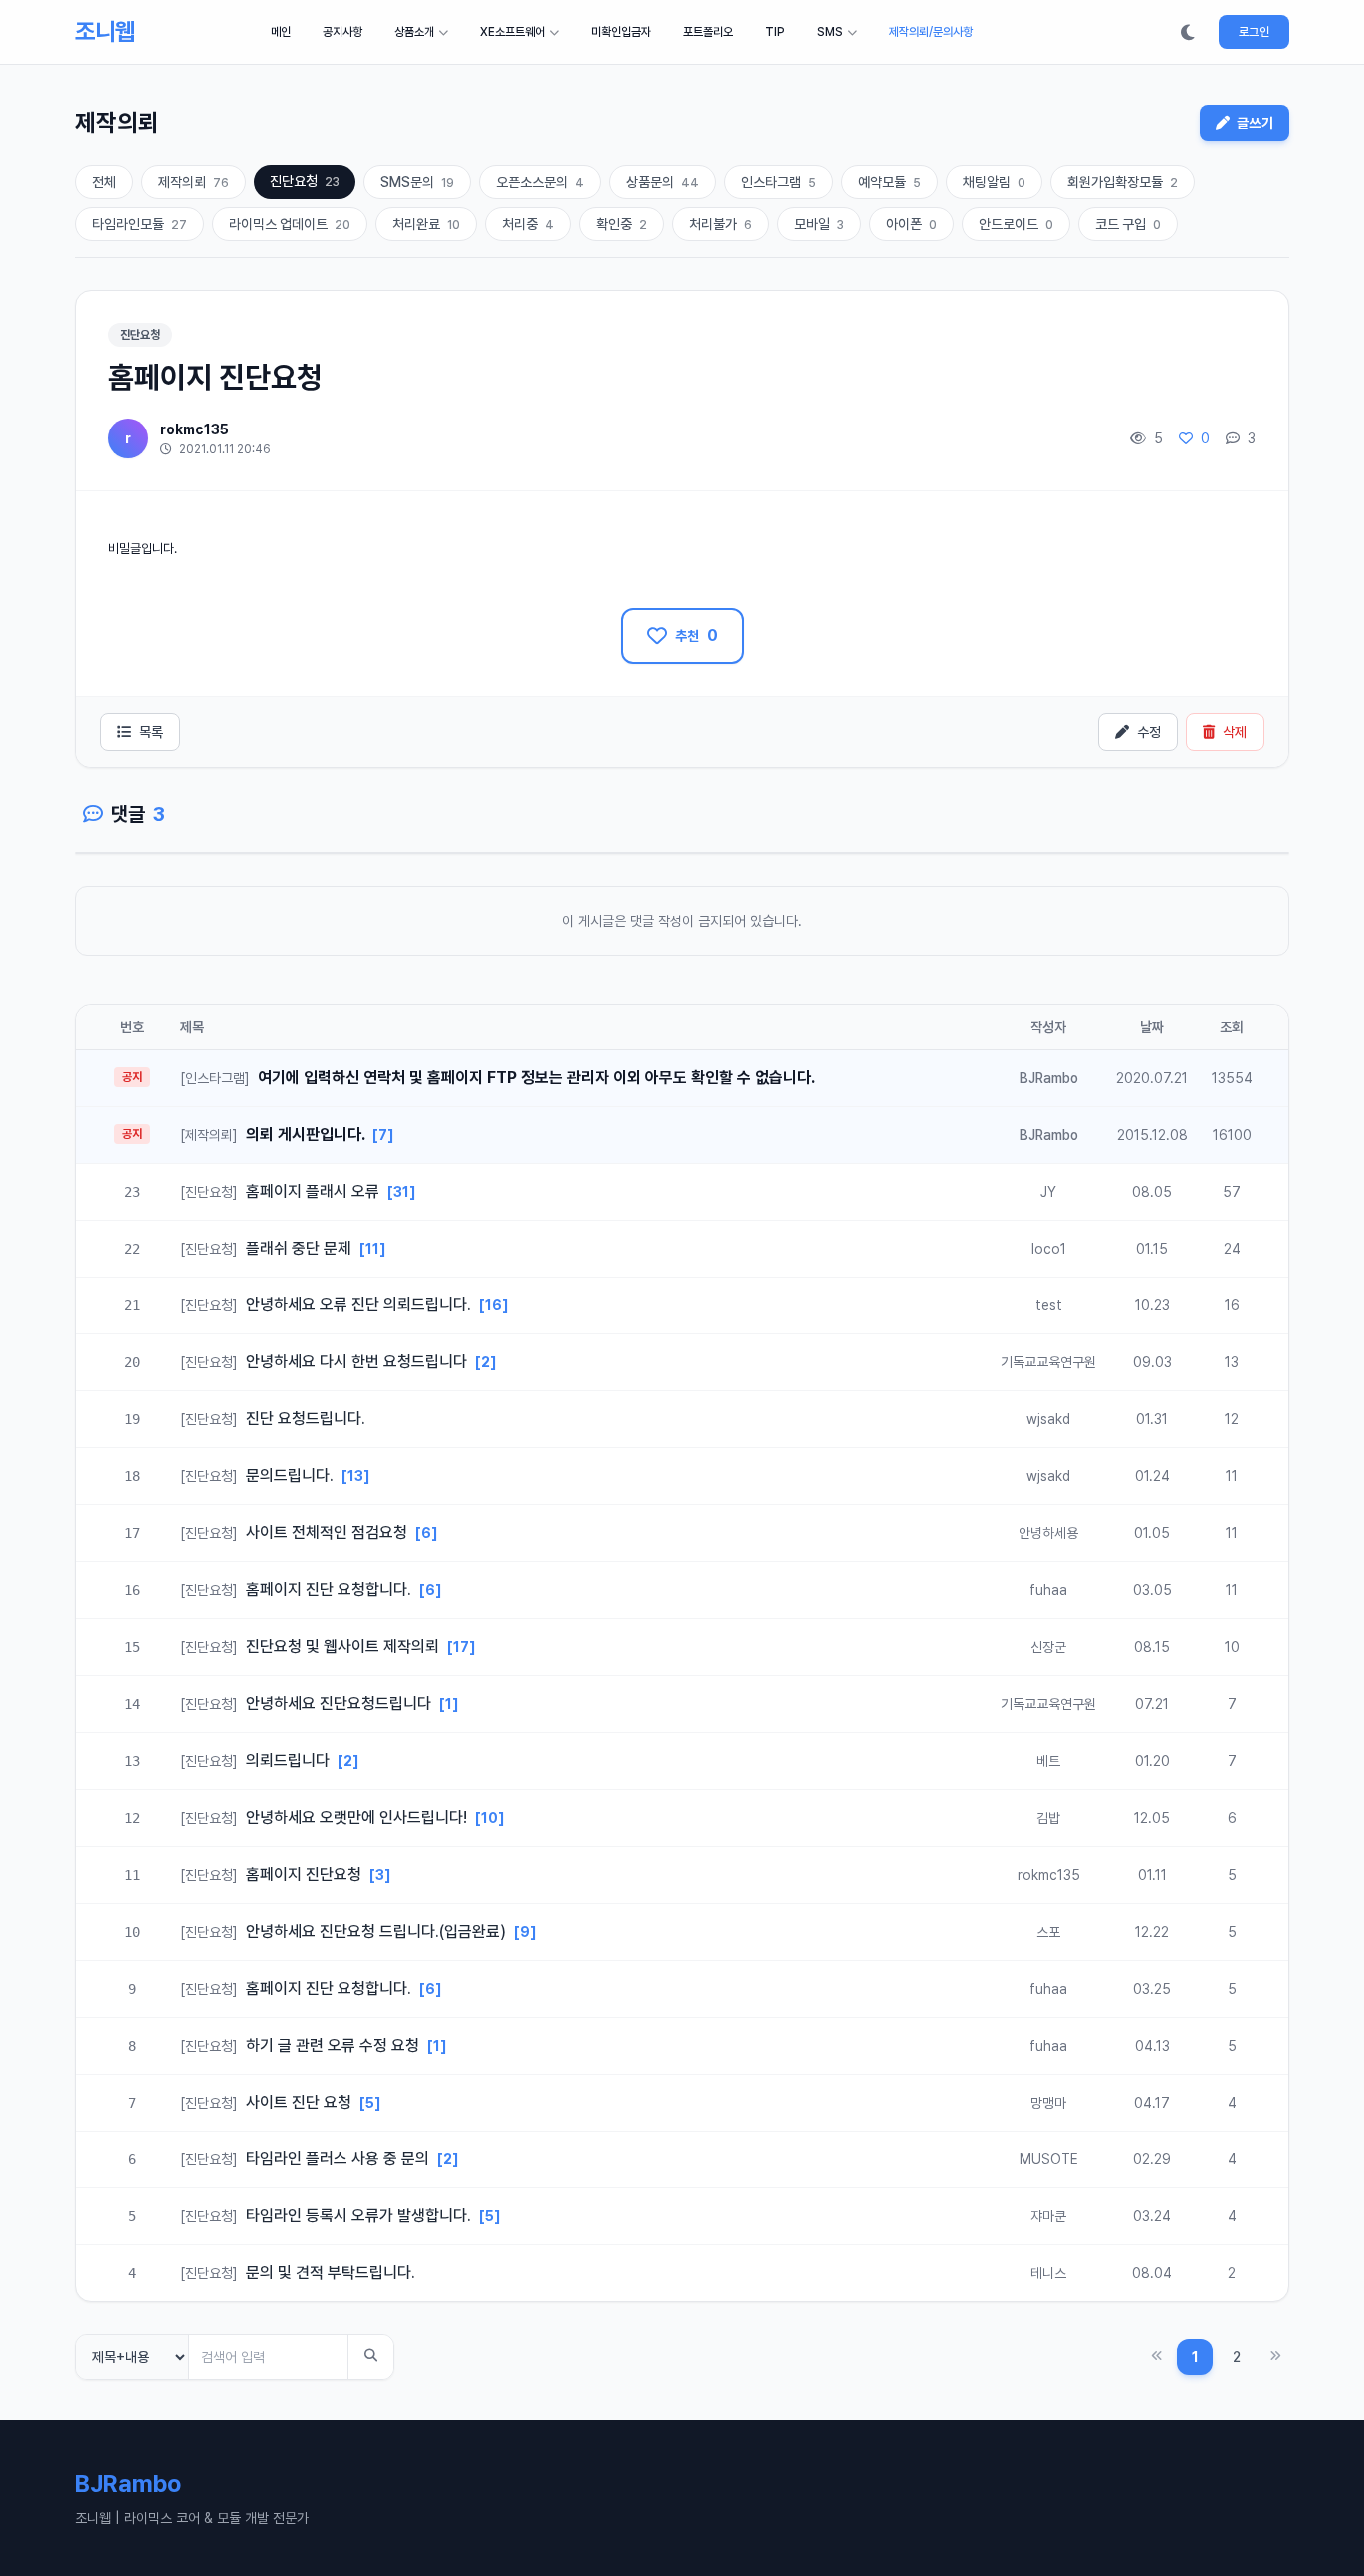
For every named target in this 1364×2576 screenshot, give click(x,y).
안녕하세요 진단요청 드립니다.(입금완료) (345, 1931)
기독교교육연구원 (1048, 1362)
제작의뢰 (193, 182)
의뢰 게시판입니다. (274, 1134)
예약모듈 (889, 182)
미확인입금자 (621, 32)
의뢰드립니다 (257, 1760)
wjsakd (1048, 1419)
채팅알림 (994, 182)
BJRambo (1049, 1078)
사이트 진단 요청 (268, 2102)
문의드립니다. (259, 1476)
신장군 (1048, 1647)
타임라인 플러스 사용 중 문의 (307, 2159)
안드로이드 (1016, 224)
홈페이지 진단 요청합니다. (298, 1590)
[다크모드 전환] (1188, 32)
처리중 (528, 224)
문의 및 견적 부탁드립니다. (298, 2273)
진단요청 (305, 181)
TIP (775, 32)
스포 (1048, 1932)
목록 (151, 732)
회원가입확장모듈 (1123, 182)
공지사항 (342, 32)
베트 (1048, 1761)
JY (1048, 1192)
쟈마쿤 (1048, 2216)
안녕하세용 (1048, 1533)
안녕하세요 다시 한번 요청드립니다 (326, 1362)
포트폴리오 (708, 32)
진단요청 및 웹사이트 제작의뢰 (312, 1647)
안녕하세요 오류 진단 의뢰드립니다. (328, 1305)
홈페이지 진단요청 (273, 1874)
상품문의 (663, 182)
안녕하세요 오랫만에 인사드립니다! (326, 1817)
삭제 (1235, 732)
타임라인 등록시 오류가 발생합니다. (328, 2216)
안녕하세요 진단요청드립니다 (308, 1704)
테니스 (1048, 2273)
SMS (830, 32)
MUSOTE (1049, 2159)
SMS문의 (417, 182)
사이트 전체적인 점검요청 (296, 1533)
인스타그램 (778, 182)
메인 (281, 32)
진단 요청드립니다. (273, 1419)
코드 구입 (1128, 224)
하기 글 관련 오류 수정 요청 (302, 2045)
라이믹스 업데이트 (290, 224)
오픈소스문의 (540, 182)
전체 (104, 182)
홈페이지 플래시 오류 (282, 1191)
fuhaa (1048, 1590)
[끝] (1275, 2357)
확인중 (622, 224)
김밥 (1048, 1818)
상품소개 (414, 32)
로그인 (1254, 32)
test (1049, 1305)
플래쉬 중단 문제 (268, 1248)
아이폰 (911, 224)
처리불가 (720, 224)
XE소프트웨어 (513, 32)
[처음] (1157, 2357)
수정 (1149, 732)
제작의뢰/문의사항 (931, 32)
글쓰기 (1254, 123)
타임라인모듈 (139, 224)
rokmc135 (194, 429)
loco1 (1049, 1249)
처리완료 (426, 224)
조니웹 (104, 31)
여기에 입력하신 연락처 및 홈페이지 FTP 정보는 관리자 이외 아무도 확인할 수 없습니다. (497, 1077)
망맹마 (1048, 2103)
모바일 (819, 224)
